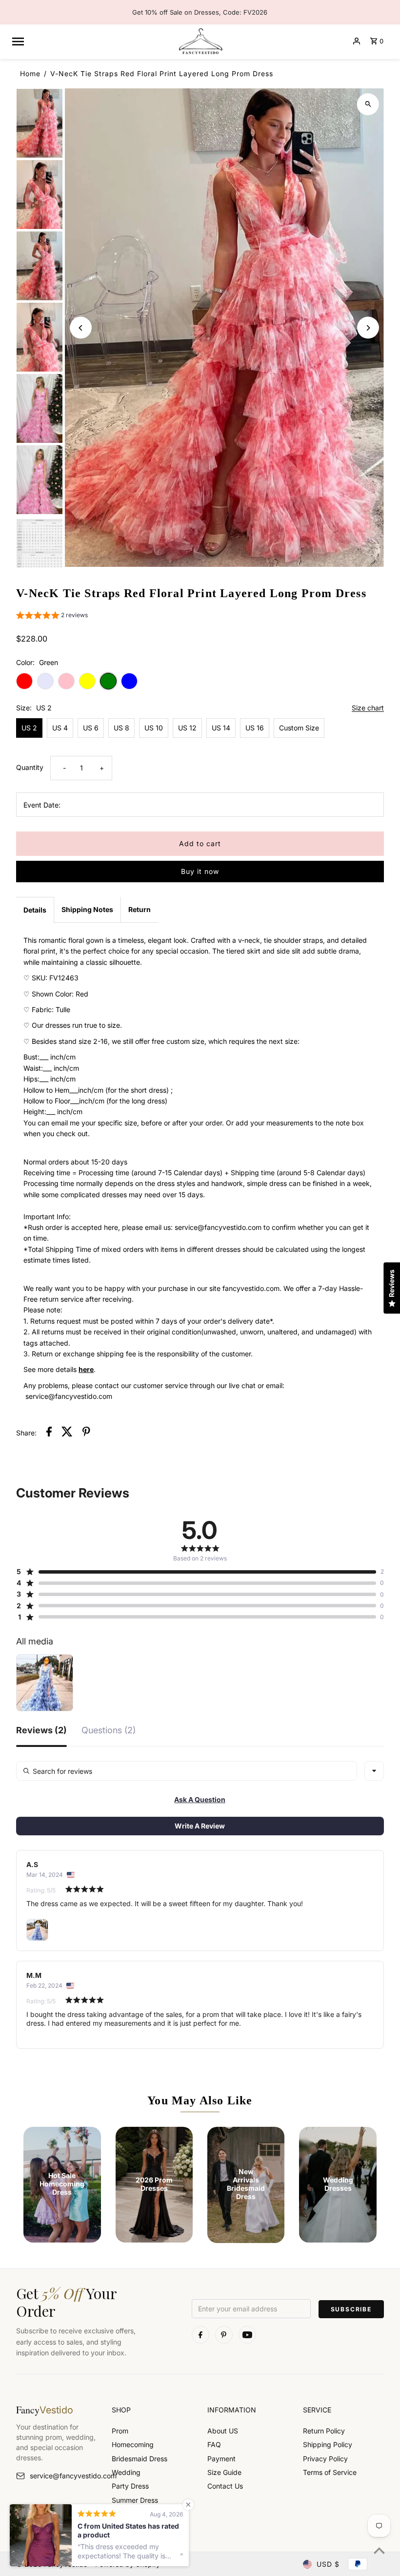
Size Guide (224, 2472)
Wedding (126, 2472)
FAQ (214, 2444)
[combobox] (374, 1771)
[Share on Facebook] (49, 1433)
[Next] (368, 328)
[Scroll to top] (379, 2550)
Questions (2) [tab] (109, 1731)
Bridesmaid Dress (140, 2459)
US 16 (255, 728)
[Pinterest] (224, 2335)
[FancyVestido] (200, 41)
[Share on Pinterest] (86, 1433)
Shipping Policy (328, 2444)
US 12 (187, 728)
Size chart (368, 708)
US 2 (29, 728)
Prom (120, 2431)
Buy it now (200, 871)
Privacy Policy (325, 2459)
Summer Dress (135, 2500)
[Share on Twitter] (67, 1433)
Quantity (30, 767)
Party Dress (130, 2486)
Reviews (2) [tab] (41, 1731)
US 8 (121, 728)
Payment (221, 2459)
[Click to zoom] (368, 104)
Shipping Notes (87, 909)
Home (30, 73)
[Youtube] (247, 2335)
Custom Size (299, 728)
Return (140, 909)
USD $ (328, 2564)
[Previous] (81, 328)
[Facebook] (200, 2335)
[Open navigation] (90, 41)
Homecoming (133, 2444)
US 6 (91, 728)
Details (35, 910)
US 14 (221, 728)
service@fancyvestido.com (63, 2476)
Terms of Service (330, 2472)
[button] (52, 616)
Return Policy (324, 2431)
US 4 (60, 728)
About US (223, 2431)
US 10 (154, 728)
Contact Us (225, 2486)
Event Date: (42, 805)
